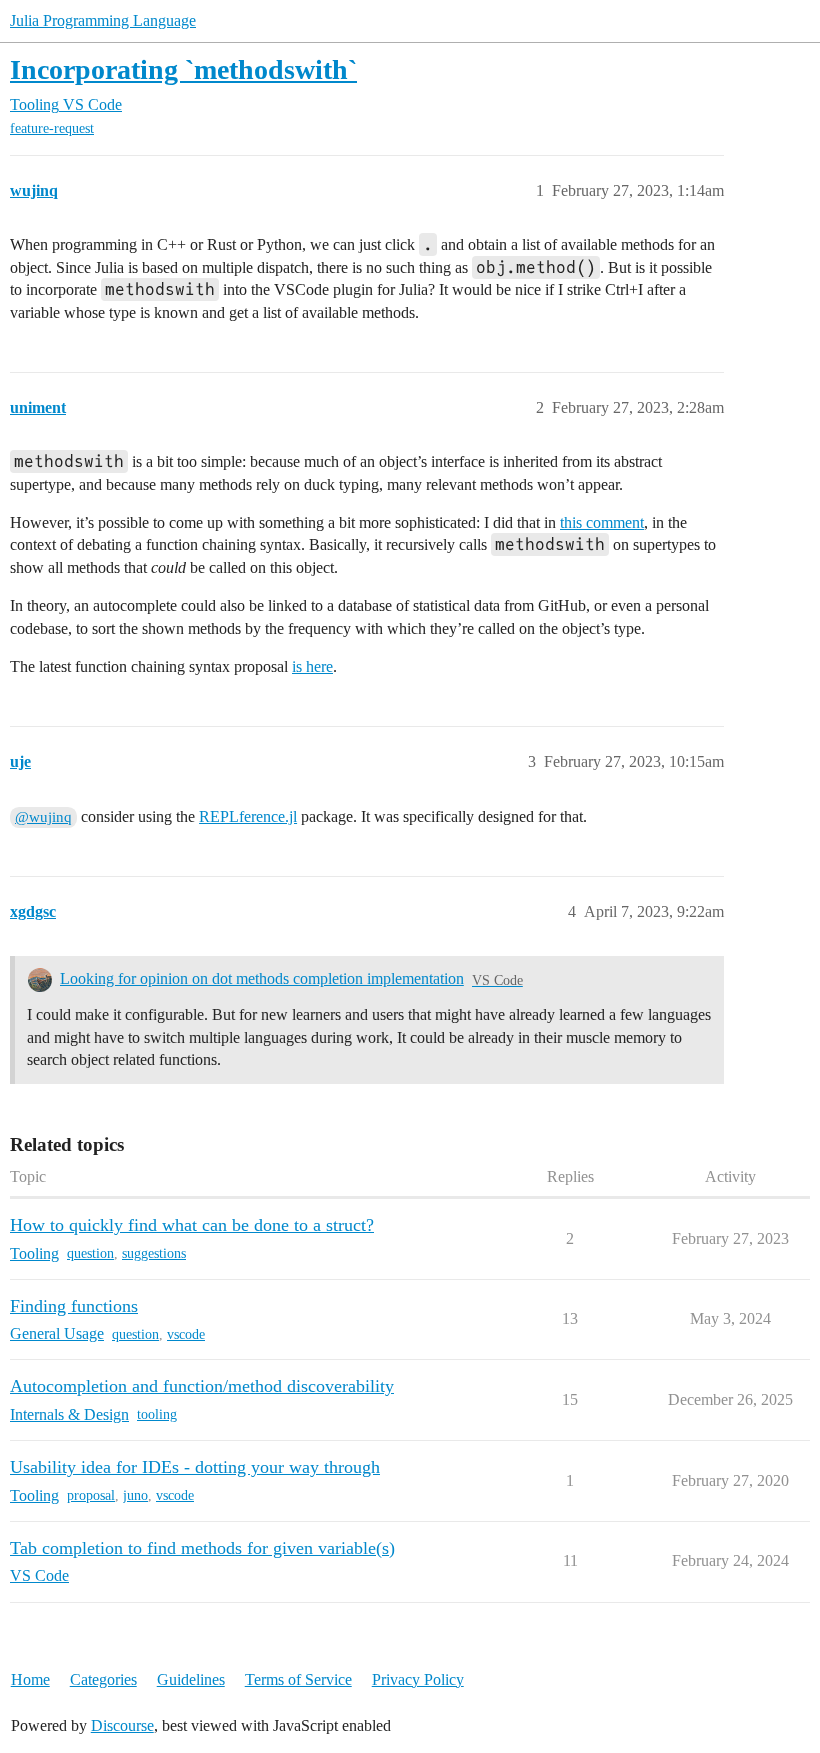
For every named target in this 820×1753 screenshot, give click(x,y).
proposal (91, 1495)
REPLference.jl (248, 816)
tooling (157, 1414)
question (90, 1253)
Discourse (122, 1725)
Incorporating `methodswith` (183, 69)
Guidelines (191, 1679)
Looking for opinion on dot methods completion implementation (262, 978)
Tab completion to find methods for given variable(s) (202, 1548)
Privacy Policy (418, 1679)
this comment (602, 522)
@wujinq (43, 817)
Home (30, 1679)
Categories (103, 1679)
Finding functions (74, 1306)
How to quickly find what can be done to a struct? (192, 1225)
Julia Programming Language (103, 20)
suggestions (154, 1253)
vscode (186, 1334)
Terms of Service (298, 1679)
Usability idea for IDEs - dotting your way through (195, 1467)
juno (135, 1495)
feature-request (52, 128)
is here (312, 666)
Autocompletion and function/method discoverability (202, 1386)
